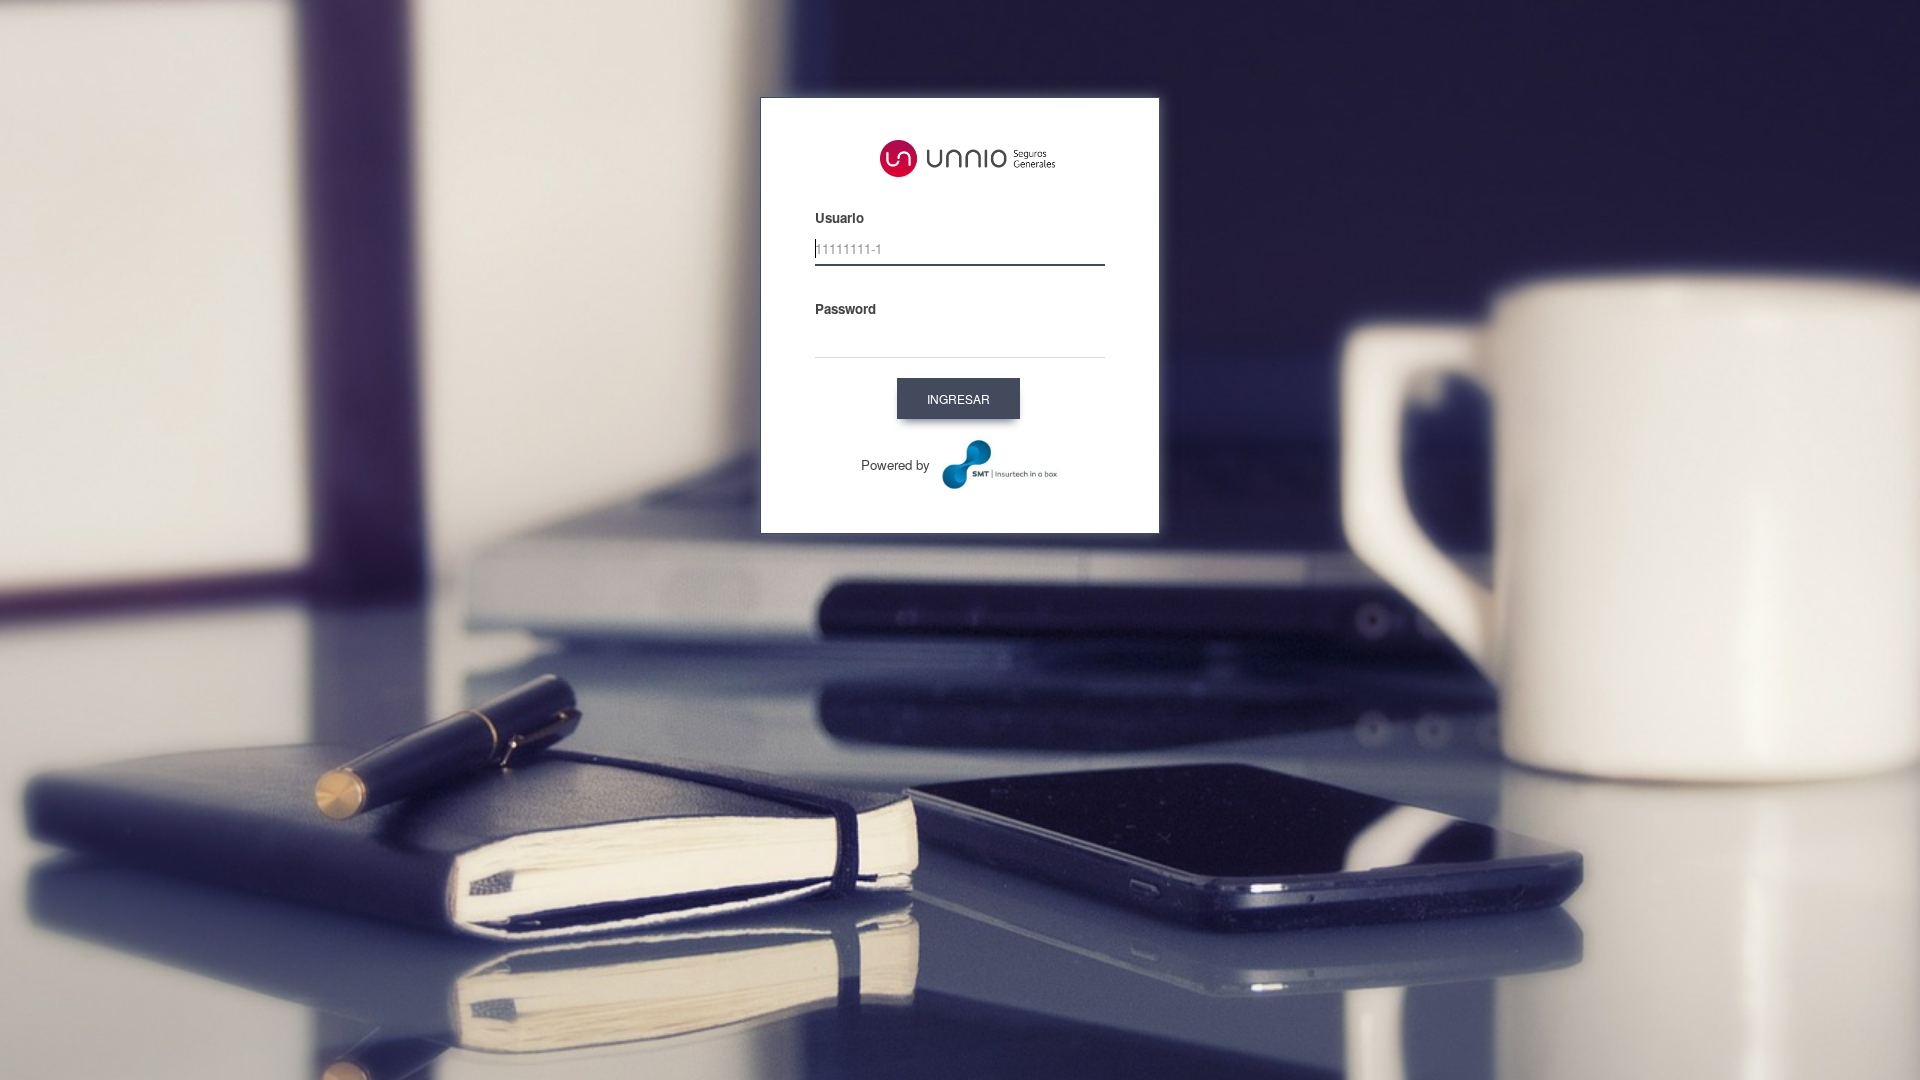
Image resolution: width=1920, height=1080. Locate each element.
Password (845, 308)
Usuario (839, 217)
